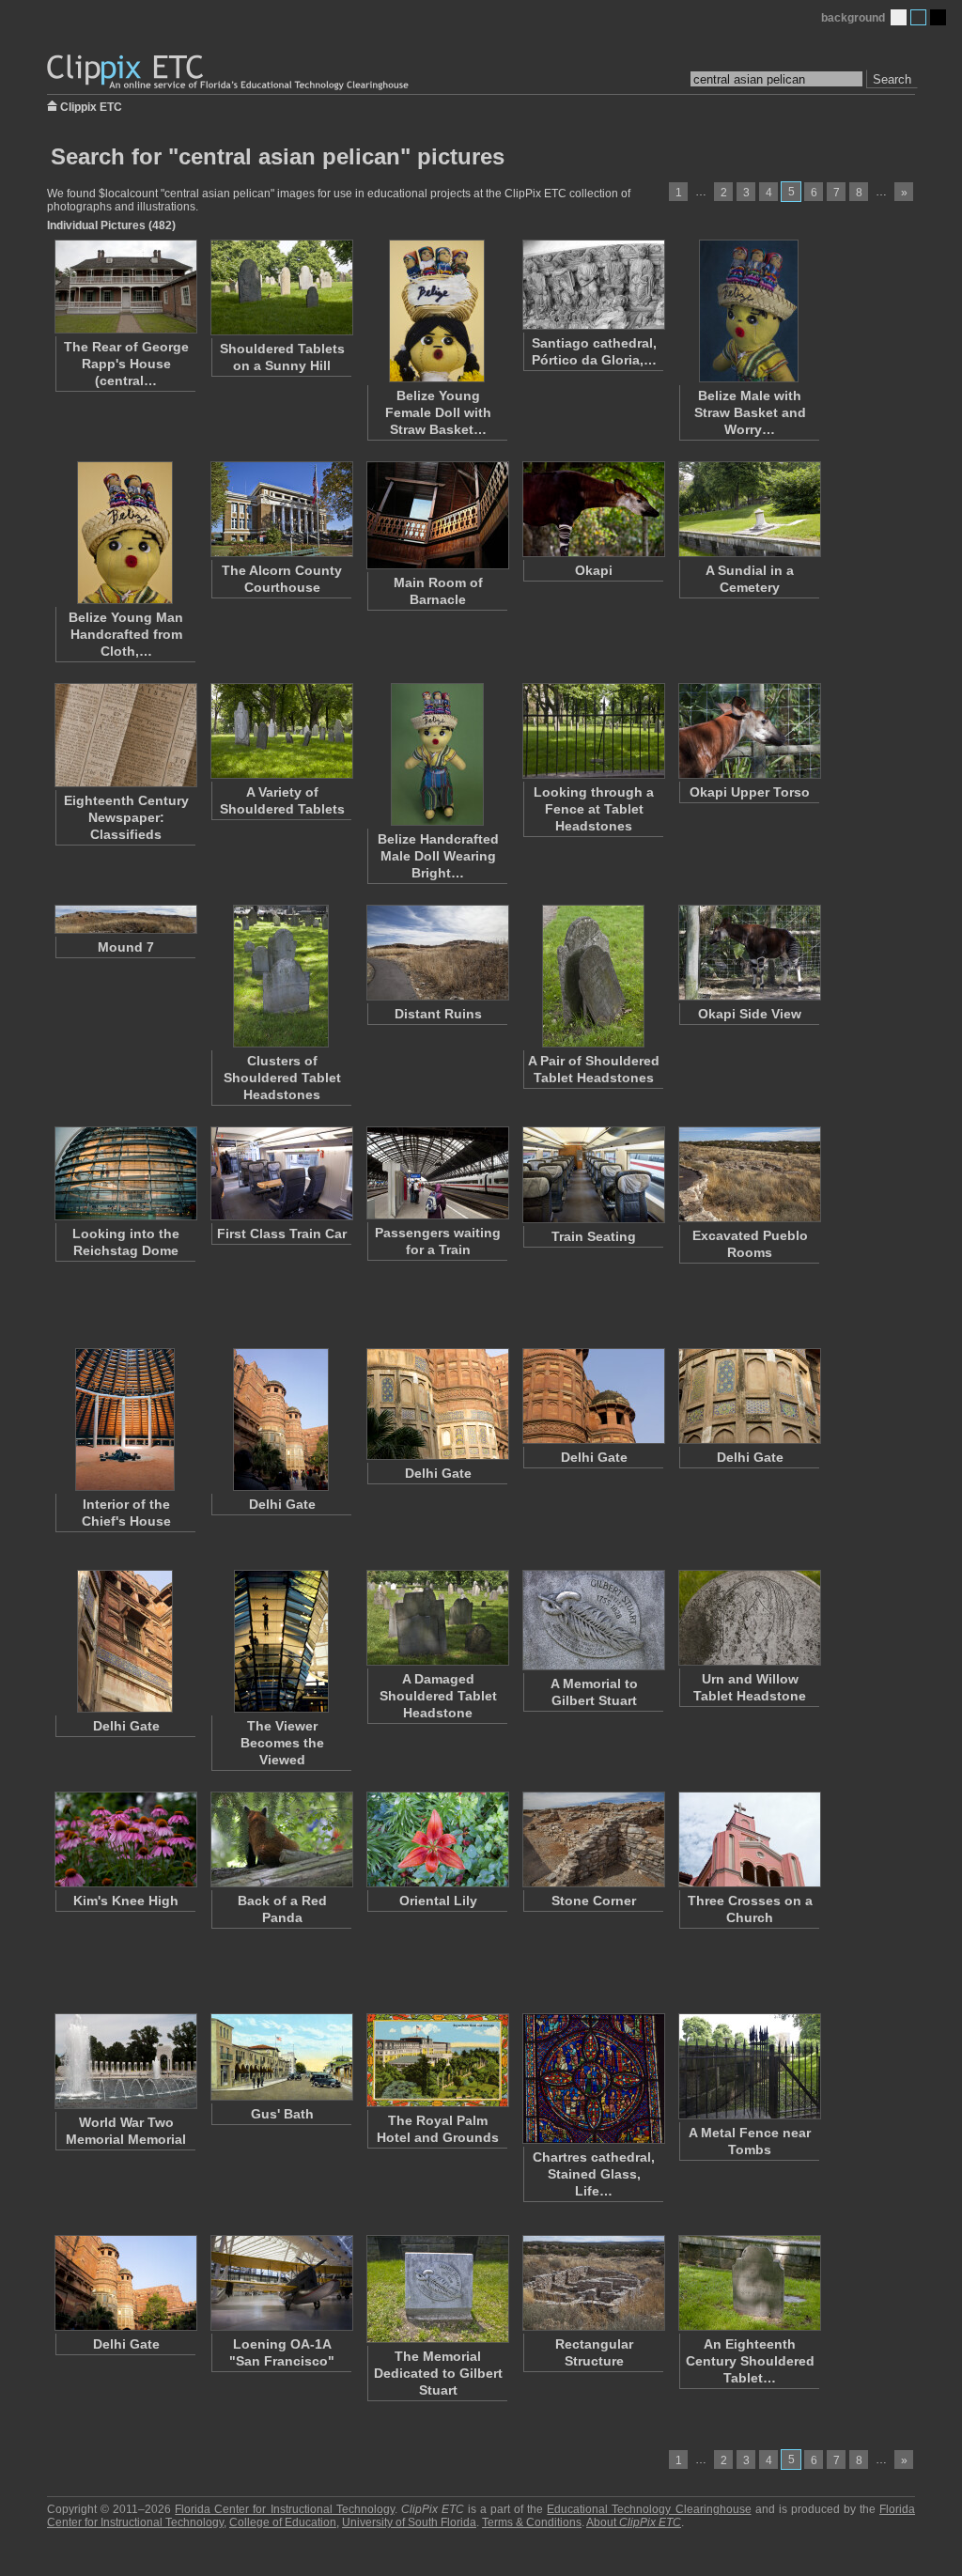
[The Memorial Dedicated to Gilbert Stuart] (437, 2289)
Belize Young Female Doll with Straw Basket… (438, 412)
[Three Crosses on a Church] (749, 1839)
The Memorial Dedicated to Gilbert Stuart (438, 2373)
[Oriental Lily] (437, 1839)
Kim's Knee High (126, 1901)
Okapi (594, 570)
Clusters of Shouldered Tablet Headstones (282, 1078)
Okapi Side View (750, 1014)
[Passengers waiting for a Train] (437, 1173)
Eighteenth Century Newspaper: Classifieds (126, 817)
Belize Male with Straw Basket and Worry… (750, 412)
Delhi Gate (282, 1504)
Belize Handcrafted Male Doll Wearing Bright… (438, 856)
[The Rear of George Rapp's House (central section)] (125, 287)
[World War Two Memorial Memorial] (125, 2061)
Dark (938, 17)
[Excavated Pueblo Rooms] (749, 1174)
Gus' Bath (282, 2114)
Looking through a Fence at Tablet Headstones (594, 809)
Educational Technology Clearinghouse (649, 2509)
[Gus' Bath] (281, 2057)
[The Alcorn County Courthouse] (281, 509)
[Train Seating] (593, 1175)
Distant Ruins (438, 1014)
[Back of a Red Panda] (281, 1839)
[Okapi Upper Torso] (749, 731)
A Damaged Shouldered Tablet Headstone (438, 1696)
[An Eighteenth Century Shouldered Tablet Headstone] (749, 2283)
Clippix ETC (91, 106)
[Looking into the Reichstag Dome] (125, 1173)
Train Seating (594, 1236)
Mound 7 (126, 947)
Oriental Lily (438, 1901)
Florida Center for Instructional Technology (284, 2509)
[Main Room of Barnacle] (437, 515)
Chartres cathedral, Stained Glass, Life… (594, 2174)
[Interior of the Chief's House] (125, 1420)
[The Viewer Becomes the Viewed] (281, 1641)
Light (899, 17)
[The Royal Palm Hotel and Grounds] (437, 2060)
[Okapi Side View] (749, 953)
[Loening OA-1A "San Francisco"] (281, 2283)
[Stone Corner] (593, 1839)
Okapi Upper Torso (750, 792)
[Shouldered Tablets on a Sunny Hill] (281, 287)
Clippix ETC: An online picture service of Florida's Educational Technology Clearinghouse (229, 73)
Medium (918, 17)
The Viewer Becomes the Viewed (282, 1743)
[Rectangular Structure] (593, 2283)
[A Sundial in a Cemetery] (749, 509)
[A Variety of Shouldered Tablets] (281, 731)
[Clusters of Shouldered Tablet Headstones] (281, 976)
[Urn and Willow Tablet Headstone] (749, 1618)
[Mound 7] (125, 919)
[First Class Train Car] (281, 1173)
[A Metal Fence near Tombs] (749, 2066)
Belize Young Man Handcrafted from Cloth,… (126, 634)
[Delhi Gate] (281, 1420)
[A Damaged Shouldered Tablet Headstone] (437, 1618)
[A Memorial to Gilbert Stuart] (593, 1620)
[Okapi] (593, 509)
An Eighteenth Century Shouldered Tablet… (750, 2361)
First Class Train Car (282, 1234)
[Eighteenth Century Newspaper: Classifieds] (125, 735)
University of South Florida (409, 2522)
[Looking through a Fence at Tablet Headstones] (593, 731)
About (634, 2522)
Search (892, 79)
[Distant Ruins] (437, 953)
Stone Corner (594, 1901)
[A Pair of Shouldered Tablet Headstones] (593, 976)
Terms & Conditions (532, 2522)
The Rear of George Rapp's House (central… (126, 364)
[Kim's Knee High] (125, 1839)
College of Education (283, 2522)
